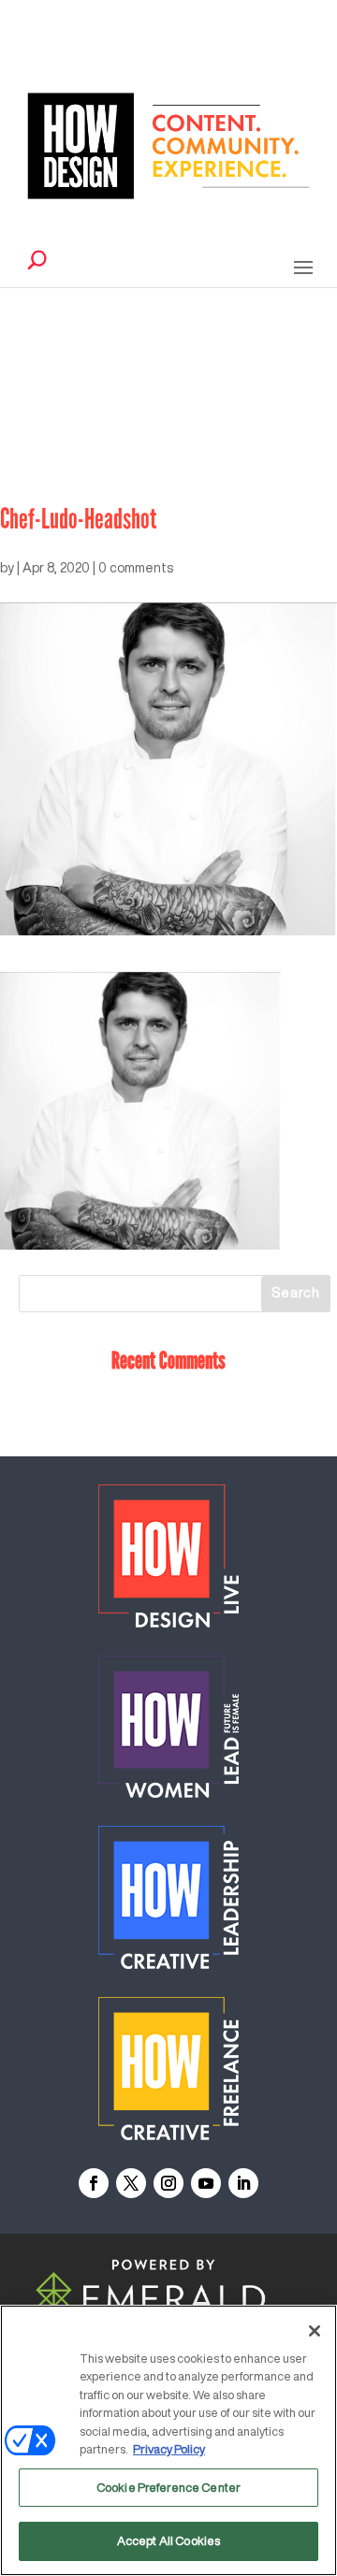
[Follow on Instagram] (168, 2183)
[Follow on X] (131, 2183)
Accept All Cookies (168, 2541)
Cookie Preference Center (168, 2488)
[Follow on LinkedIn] (243, 2183)
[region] (168, 2440)
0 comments (136, 568)
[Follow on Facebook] (94, 2183)
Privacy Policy (169, 2449)
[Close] (315, 2331)
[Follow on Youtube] (206, 2183)
